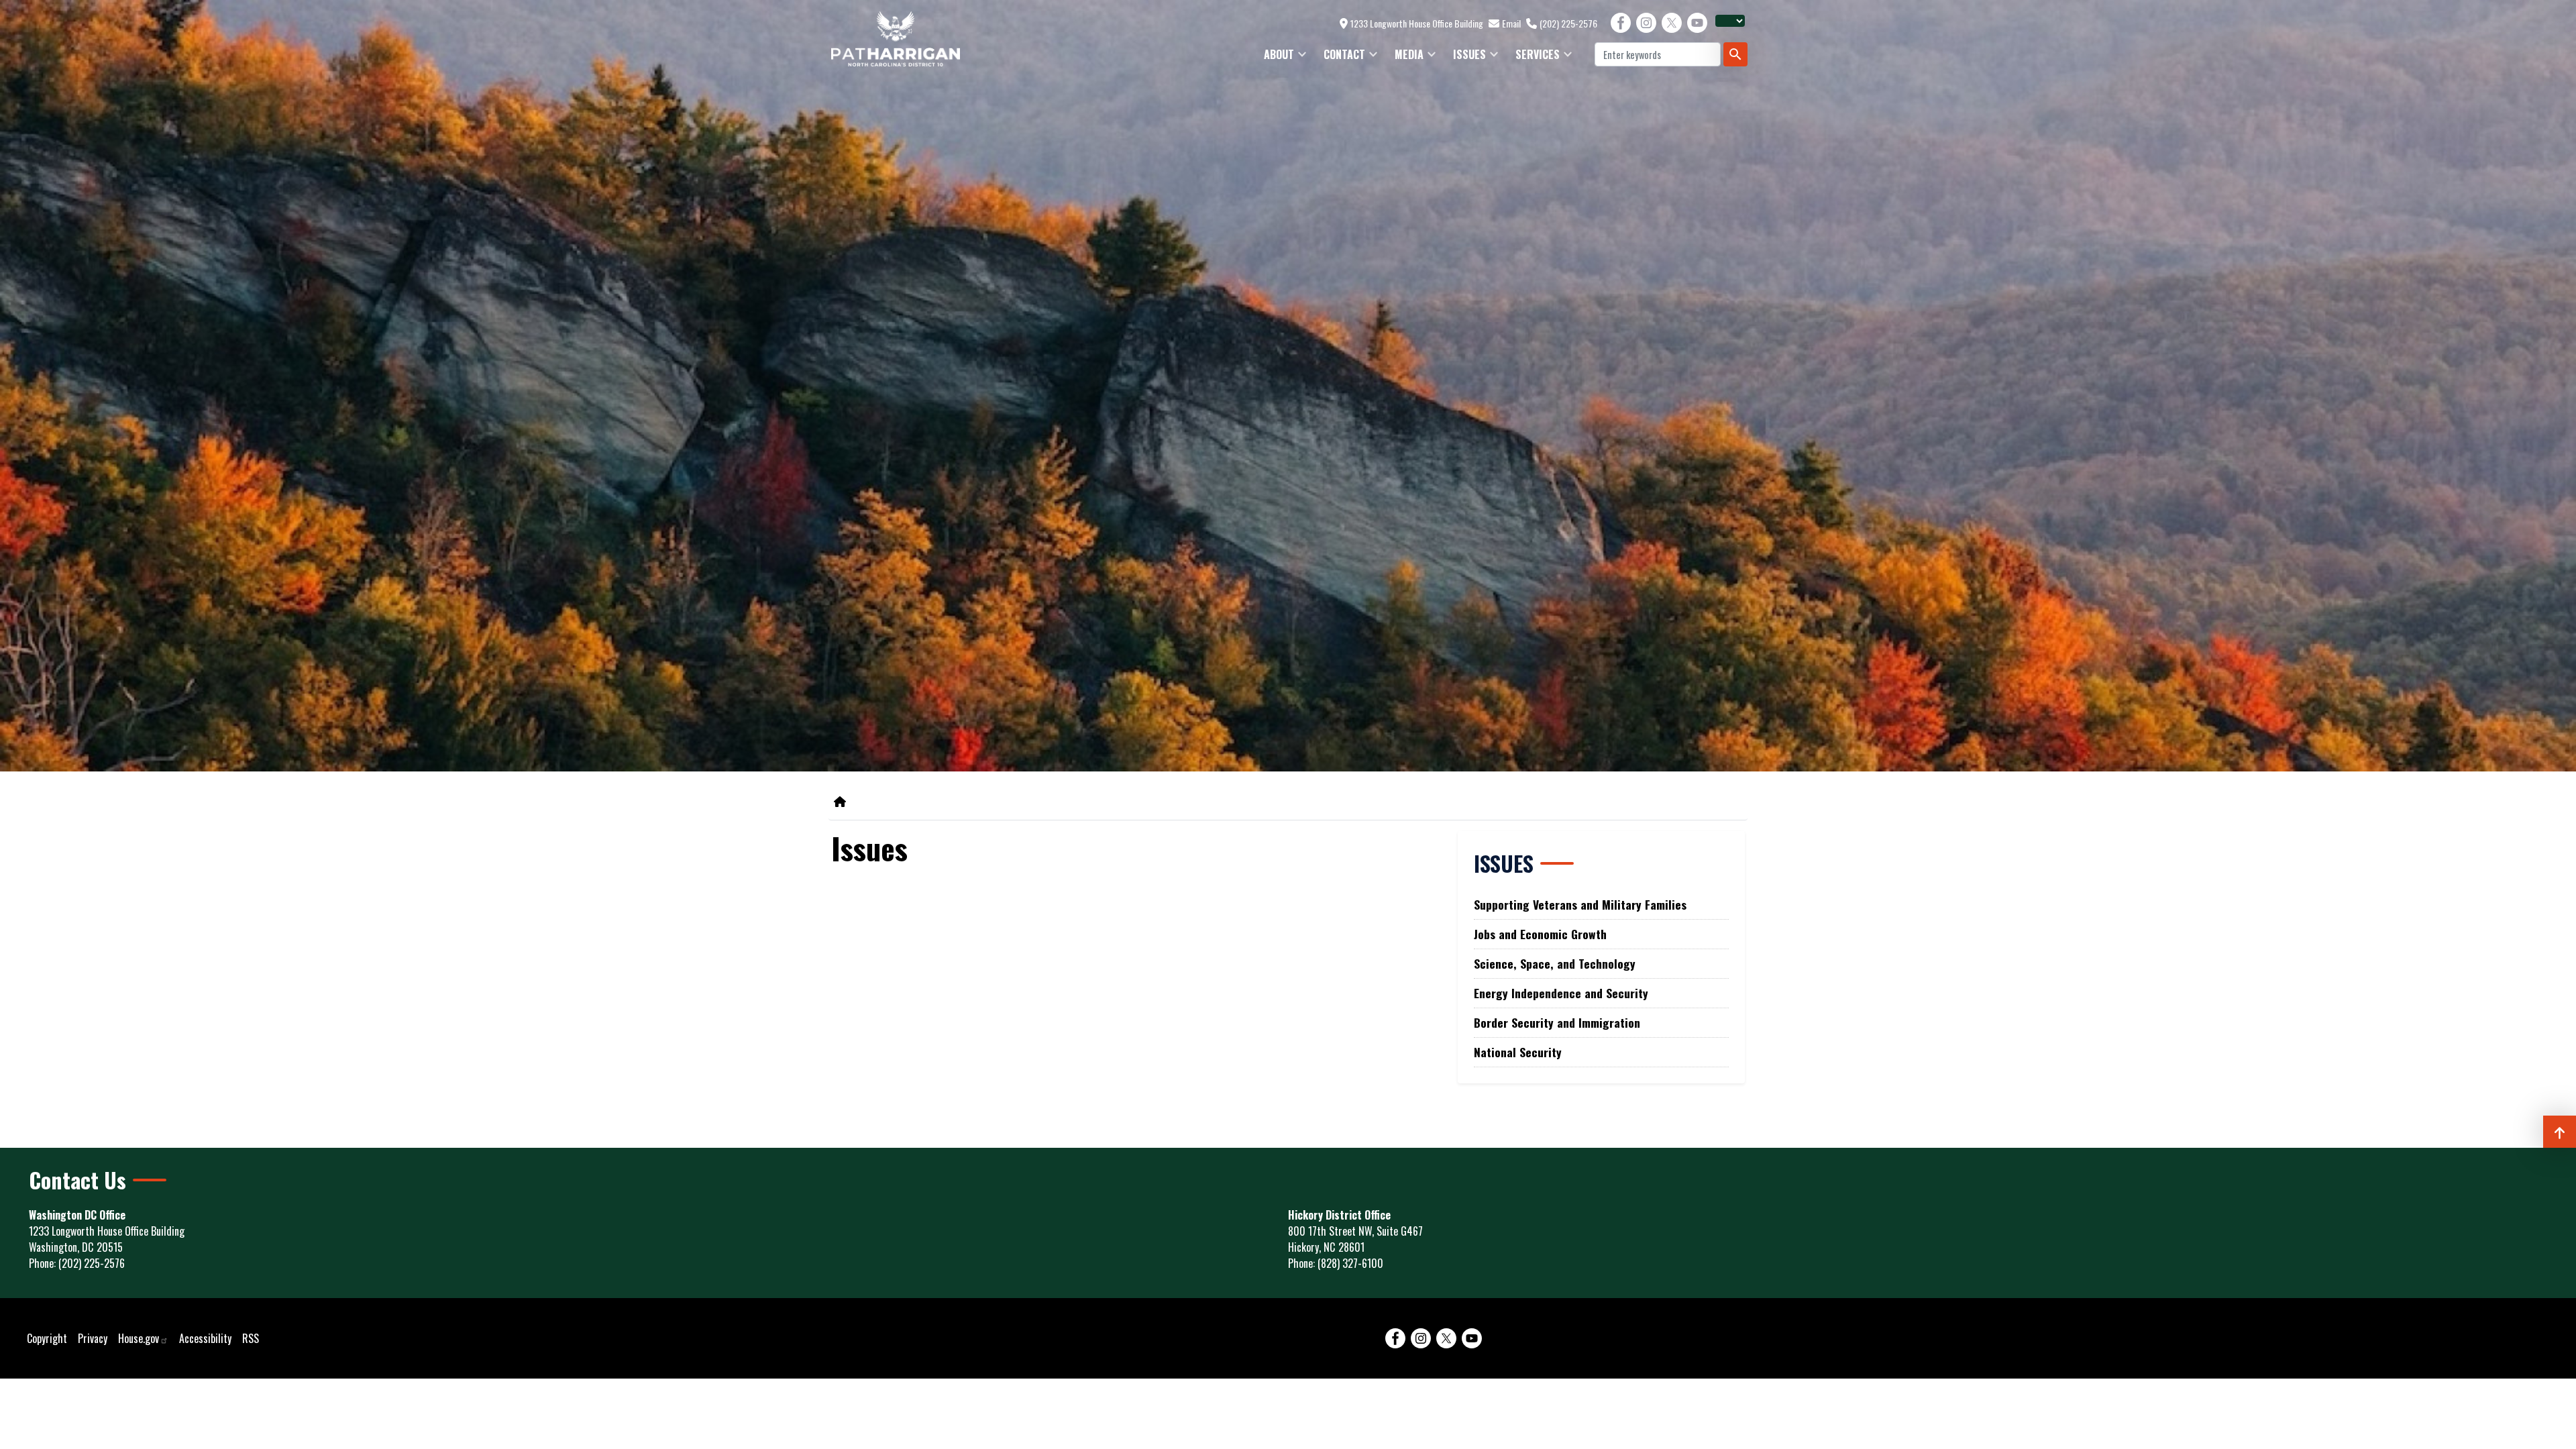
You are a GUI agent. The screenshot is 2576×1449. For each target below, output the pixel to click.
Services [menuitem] (1534, 58)
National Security (1518, 1052)
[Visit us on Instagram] (1646, 23)
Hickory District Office (1339, 1215)
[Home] (843, 801)
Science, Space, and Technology (1555, 963)
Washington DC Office (77, 1215)
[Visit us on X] (1672, 23)
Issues (1504, 863)
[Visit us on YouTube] (1697, 23)
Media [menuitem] (1405, 58)
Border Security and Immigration (1557, 1022)
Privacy (93, 1338)
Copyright (47, 1338)
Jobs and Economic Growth (1540, 934)
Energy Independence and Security (1561, 993)
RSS (251, 1338)
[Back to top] (2560, 1132)
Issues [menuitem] (1465, 58)
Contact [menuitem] (1340, 58)
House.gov (139, 1338)
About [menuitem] (1275, 58)
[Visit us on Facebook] (1621, 23)
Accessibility (205, 1338)
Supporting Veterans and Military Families (1580, 904)
